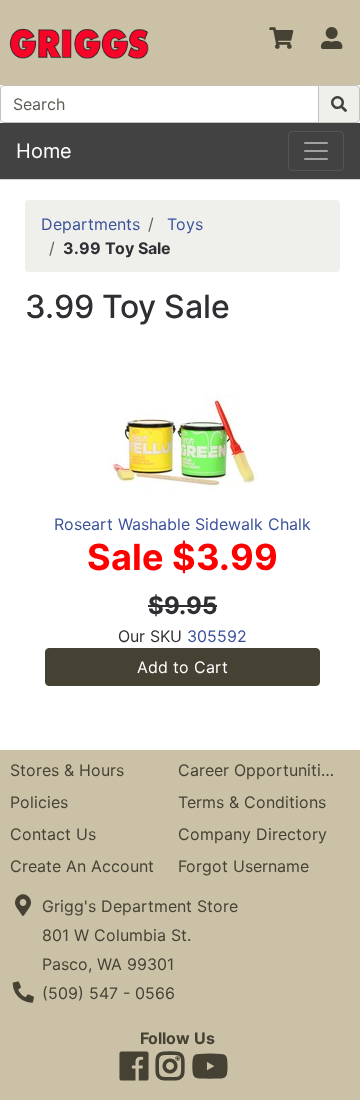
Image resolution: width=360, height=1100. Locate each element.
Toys (185, 224)
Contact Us (53, 834)
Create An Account (82, 866)
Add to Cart (182, 667)
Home (44, 151)
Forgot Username (243, 866)
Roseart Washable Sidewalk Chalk (182, 524)
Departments (90, 224)
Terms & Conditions (252, 802)
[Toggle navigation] (316, 151)
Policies (39, 802)
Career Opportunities (258, 770)
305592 (217, 636)
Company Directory (252, 834)
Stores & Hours (67, 770)
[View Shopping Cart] (281, 42)
